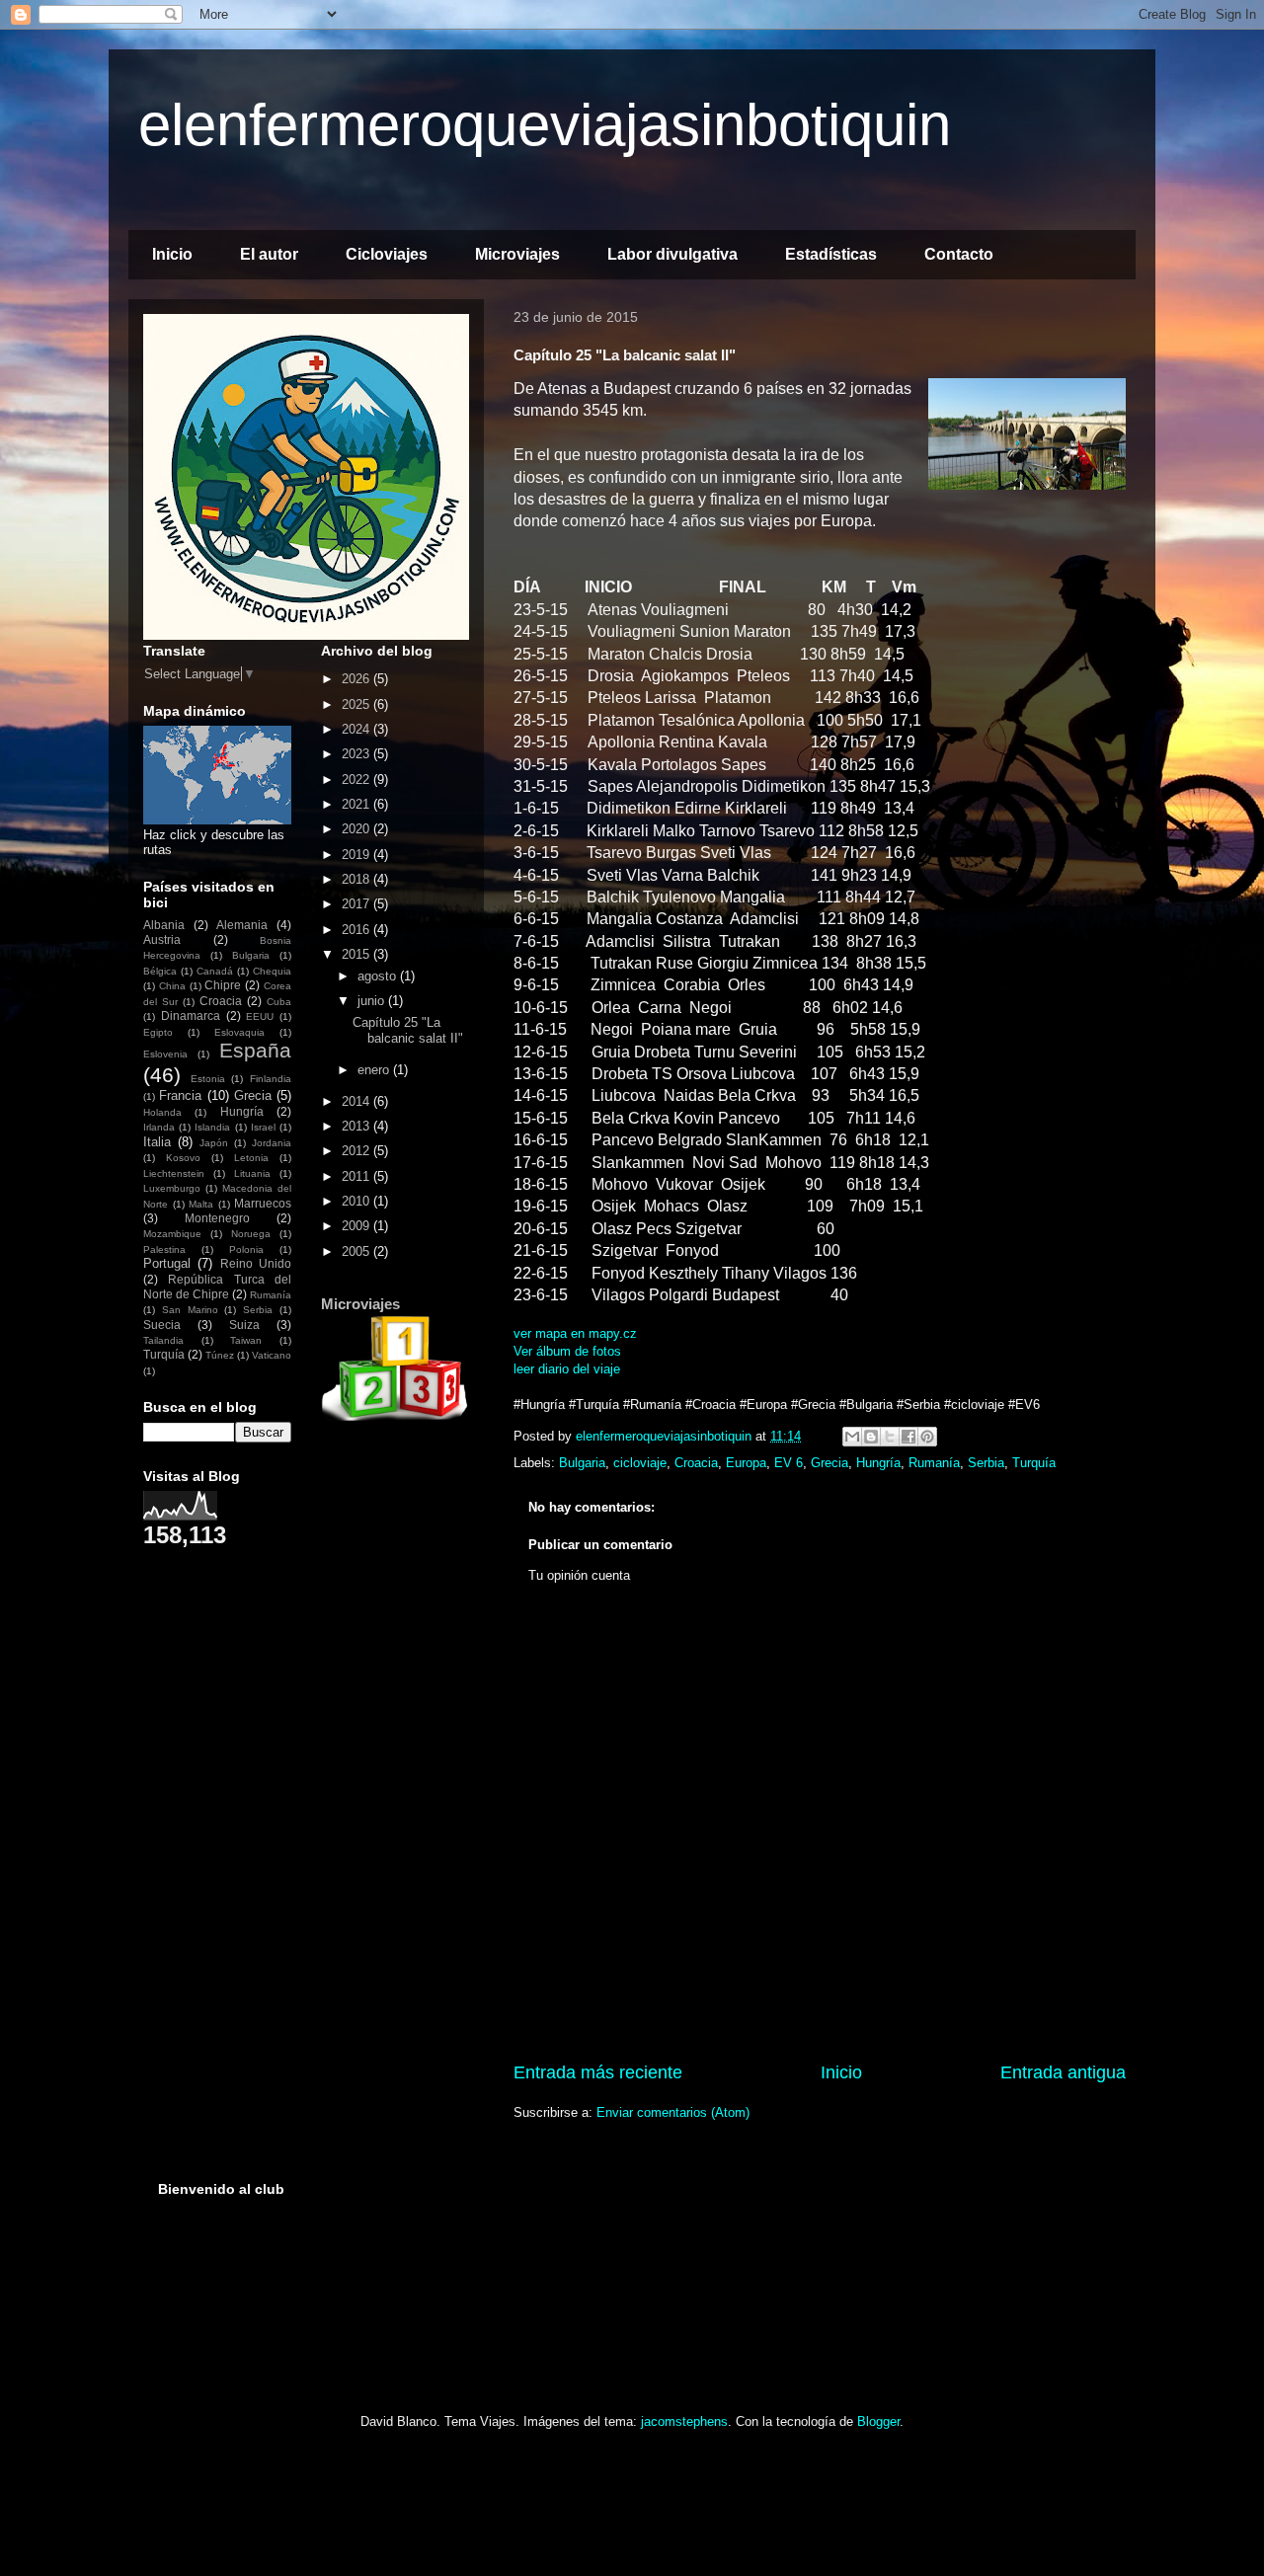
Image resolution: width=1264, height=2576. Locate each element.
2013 (357, 1126)
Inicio (172, 254)
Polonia (246, 1249)
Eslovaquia (239, 1032)
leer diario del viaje (567, 1369)
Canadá (215, 971)
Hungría (878, 1463)
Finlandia (271, 1079)
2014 (357, 1101)
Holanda (162, 1112)
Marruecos (263, 1203)
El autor (269, 254)
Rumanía (934, 1463)
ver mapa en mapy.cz (575, 1333)
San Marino (190, 1310)
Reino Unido (256, 1263)
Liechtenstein (174, 1173)
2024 (357, 729)
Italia (157, 1142)
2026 (357, 679)
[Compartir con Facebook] (908, 1437)
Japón (214, 1143)
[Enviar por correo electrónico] (852, 1437)
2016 (357, 930)
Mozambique (172, 1234)
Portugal (167, 1263)
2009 (357, 1226)
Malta (201, 1204)
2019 (357, 855)
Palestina (164, 1249)
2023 (357, 754)
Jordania (272, 1143)
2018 (357, 879)
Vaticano (272, 1355)
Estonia (208, 1079)
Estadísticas (831, 254)
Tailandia (163, 1340)
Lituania (252, 1173)
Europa (746, 1463)
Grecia (829, 1463)
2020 (357, 829)
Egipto (158, 1032)
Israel (263, 1127)
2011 (357, 1176)
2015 (357, 954)
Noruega (251, 1234)
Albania (164, 925)
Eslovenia (165, 1054)
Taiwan (246, 1340)
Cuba (279, 1002)
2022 (357, 780)
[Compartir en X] (890, 1437)
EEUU (260, 1016)
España (255, 1050)
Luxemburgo (172, 1188)
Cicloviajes (387, 254)
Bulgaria (582, 1463)
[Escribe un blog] (871, 1437)
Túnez (220, 1355)
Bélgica (160, 971)
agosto (379, 976)
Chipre (223, 985)
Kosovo (183, 1158)
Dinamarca (191, 1015)
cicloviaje (640, 1463)
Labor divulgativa (672, 254)
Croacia (696, 1463)
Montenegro (217, 1218)
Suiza (244, 1325)
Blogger (878, 2421)
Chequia (272, 971)
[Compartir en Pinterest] (927, 1437)
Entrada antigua (1063, 2072)
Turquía (1034, 1463)
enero (375, 1070)
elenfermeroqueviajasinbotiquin (545, 125)
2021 (357, 804)
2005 (357, 1251)
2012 (357, 1151)
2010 (357, 1201)
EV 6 (789, 1463)
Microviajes (517, 254)
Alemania (242, 925)
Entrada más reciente (598, 2072)
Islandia (212, 1127)
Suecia (162, 1325)
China (172, 986)
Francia (180, 1095)
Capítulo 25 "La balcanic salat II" (408, 1030)
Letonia (251, 1158)
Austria (162, 939)
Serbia (986, 1463)
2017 (357, 904)
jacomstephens (684, 2421)
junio (373, 1001)
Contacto (959, 254)
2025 (357, 704)
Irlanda (159, 1127)
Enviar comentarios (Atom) (673, 2112)
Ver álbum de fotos (567, 1351)
